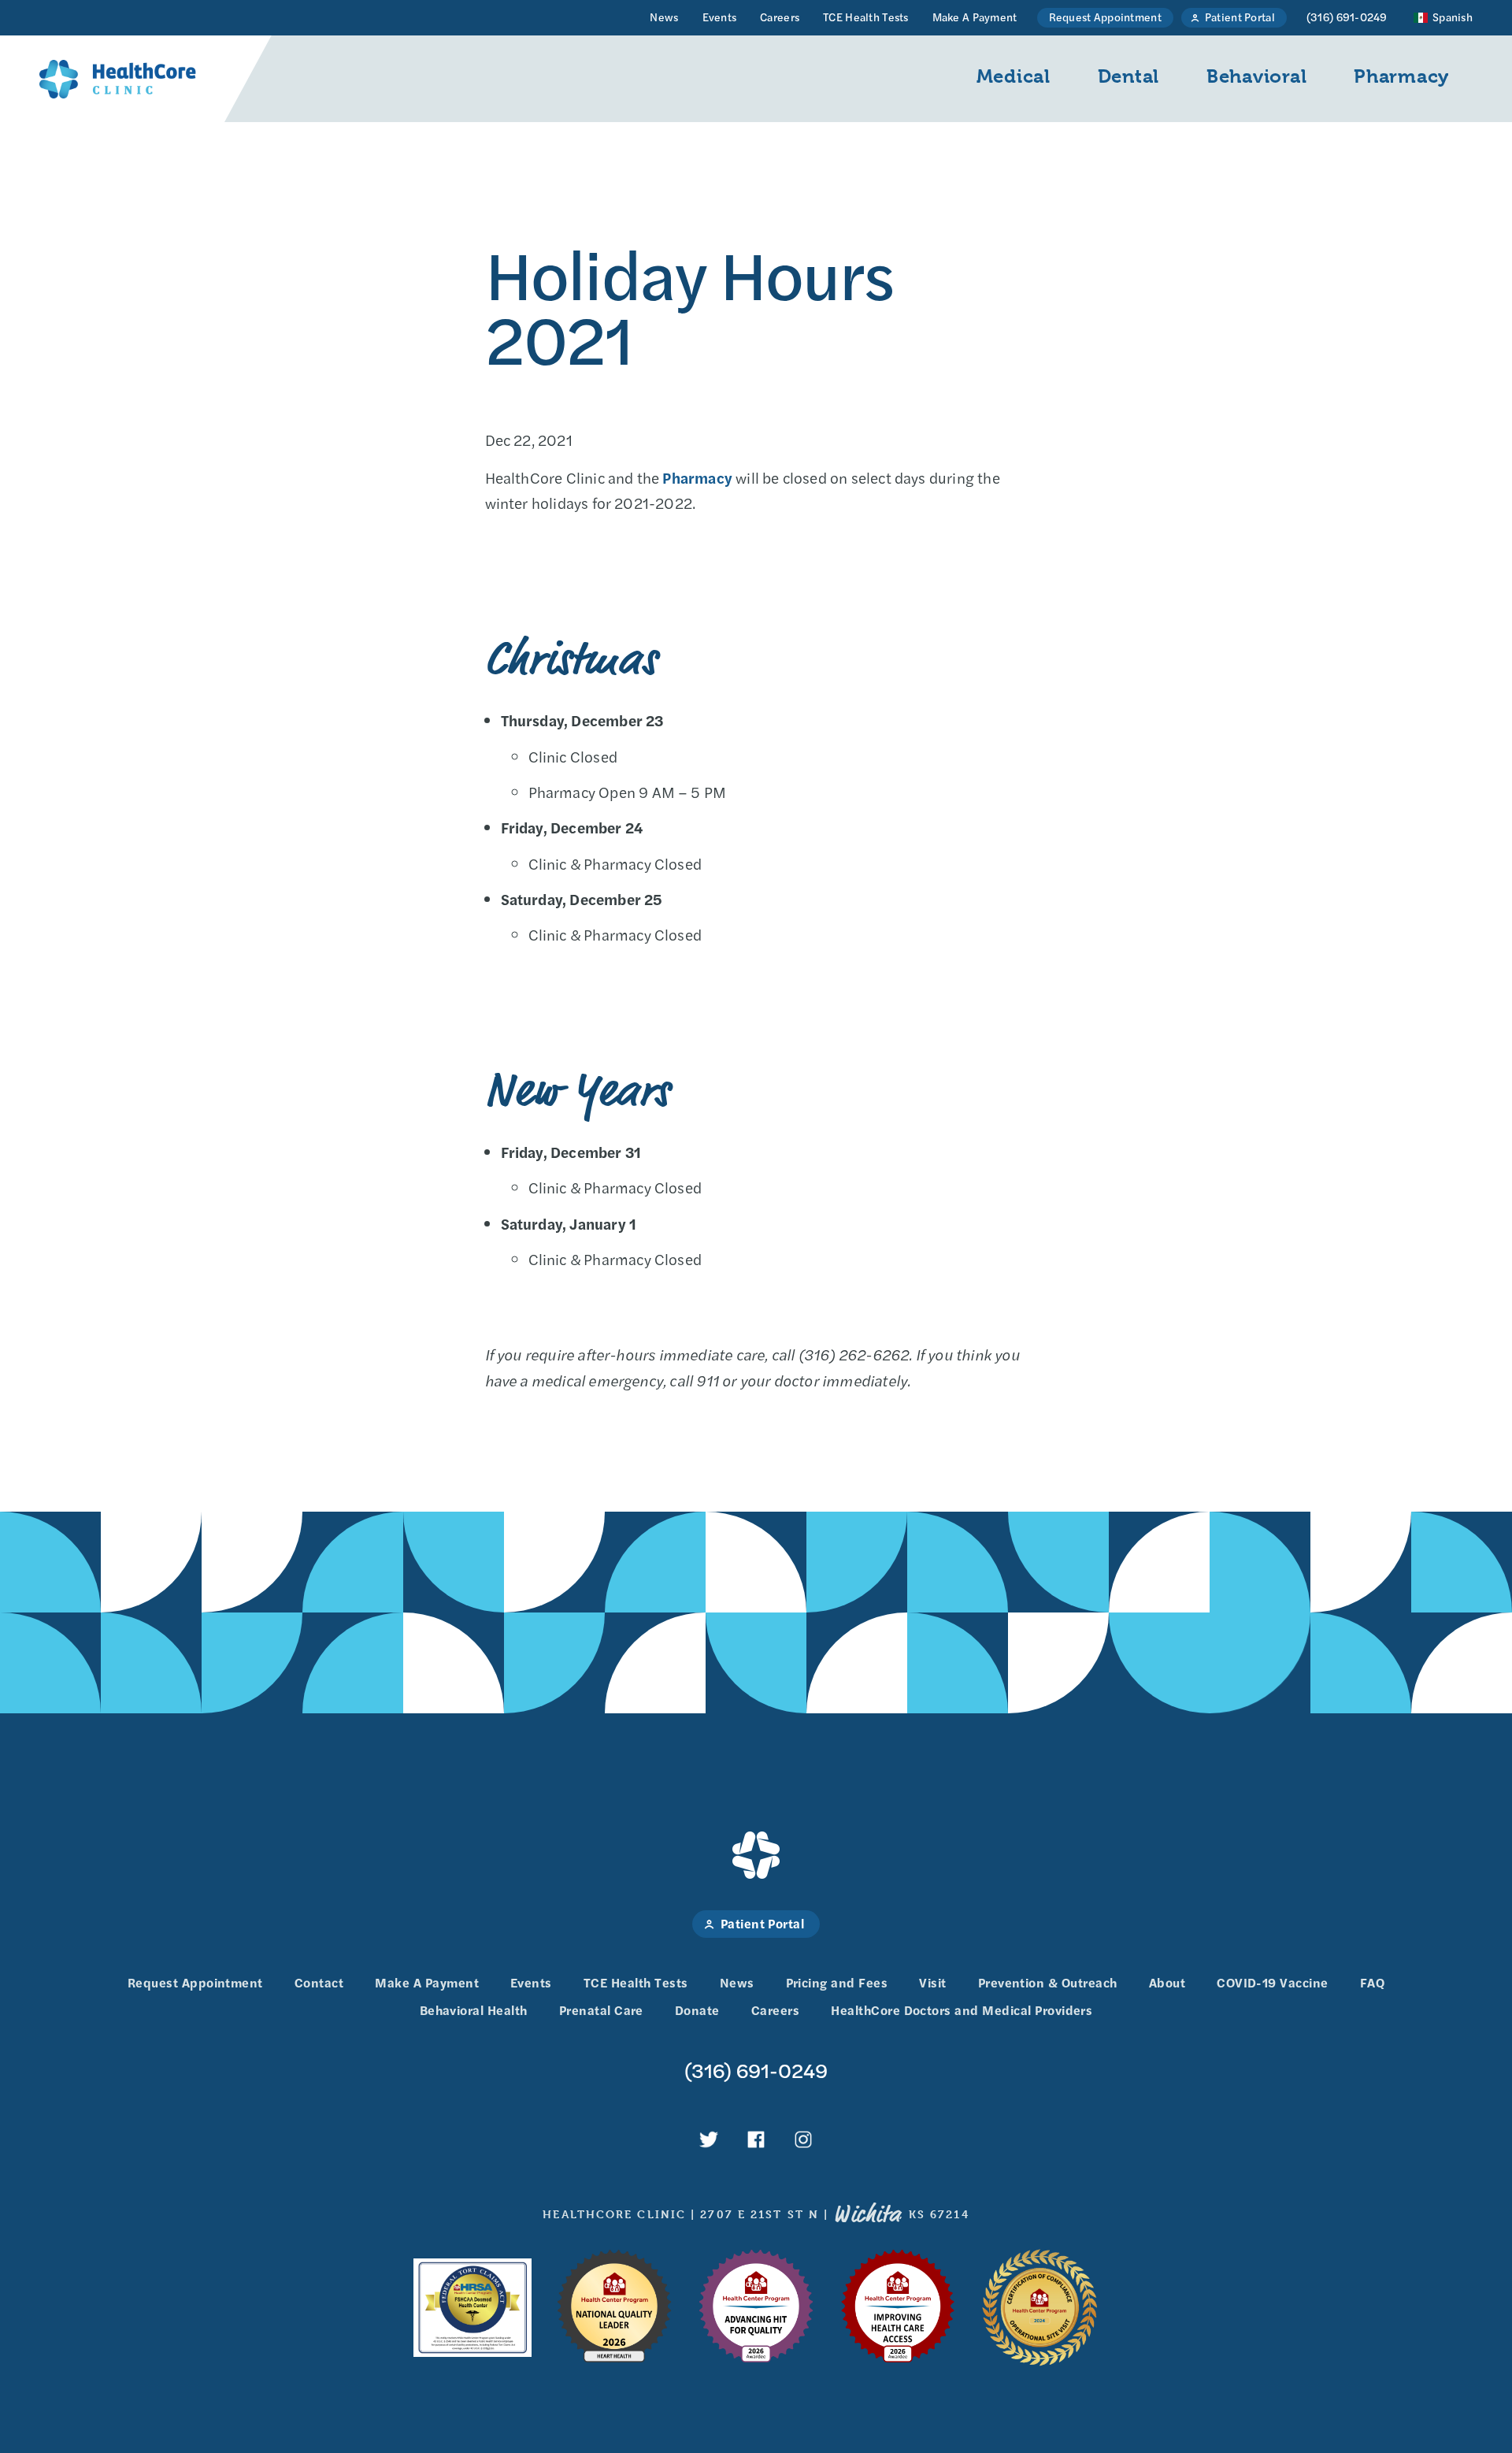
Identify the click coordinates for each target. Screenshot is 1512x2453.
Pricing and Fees (837, 1982)
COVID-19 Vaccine (1273, 1982)
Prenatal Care (601, 2010)
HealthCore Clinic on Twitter (709, 2139)
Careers (780, 17)
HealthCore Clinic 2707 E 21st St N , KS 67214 (756, 2214)
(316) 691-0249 (1347, 17)
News (664, 17)
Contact (319, 1982)
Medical (1014, 76)
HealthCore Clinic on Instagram (803, 2139)
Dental (1128, 76)
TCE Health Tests (865, 17)
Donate (697, 2010)
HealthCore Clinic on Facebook (756, 2139)
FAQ (1372, 1982)
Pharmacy (1401, 76)
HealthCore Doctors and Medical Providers (962, 2010)
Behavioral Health (474, 2010)
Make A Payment (975, 17)
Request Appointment (1105, 17)
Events (720, 17)
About (1167, 1982)
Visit (932, 1982)
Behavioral (1256, 76)
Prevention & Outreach (1048, 1982)
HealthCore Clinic (118, 79)
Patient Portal (1240, 17)
